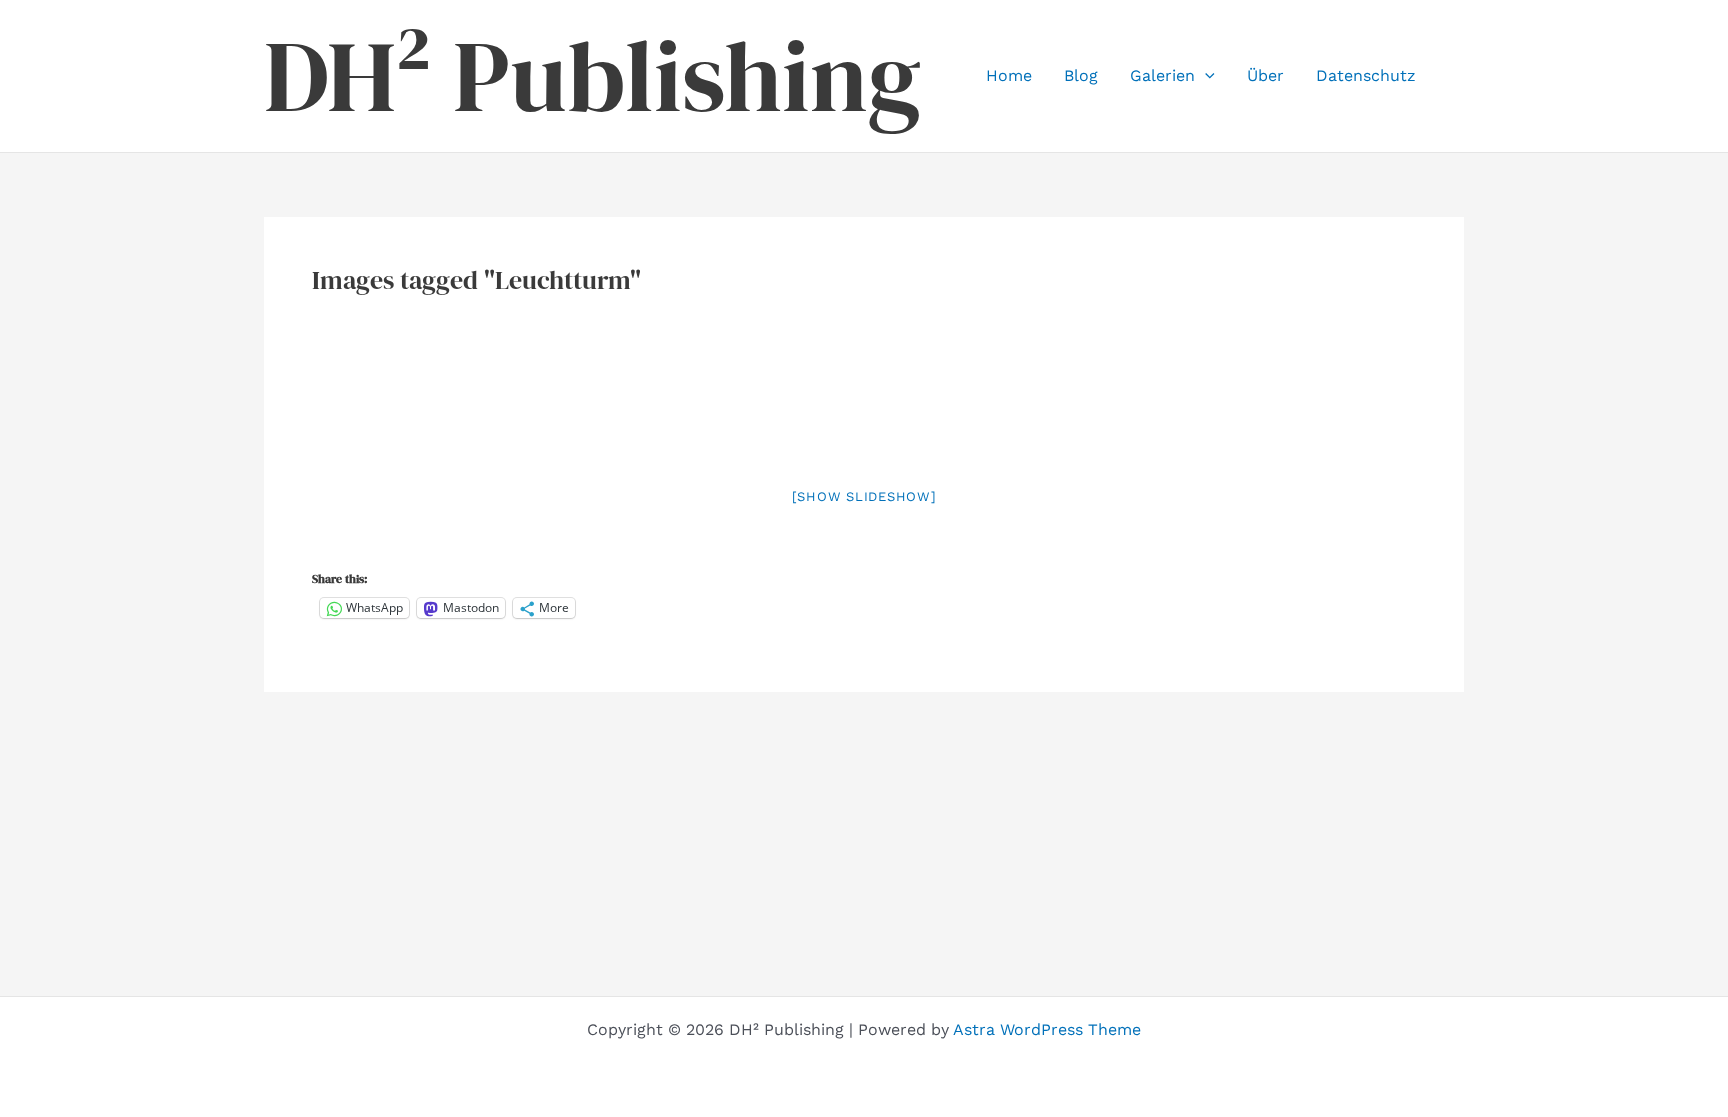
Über (1265, 75)
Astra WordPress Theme (1047, 1029)
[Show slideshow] (864, 496)
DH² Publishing (592, 76)
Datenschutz (1366, 75)
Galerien (1162, 75)
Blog (1081, 75)
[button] (1205, 76)
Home (1009, 75)
